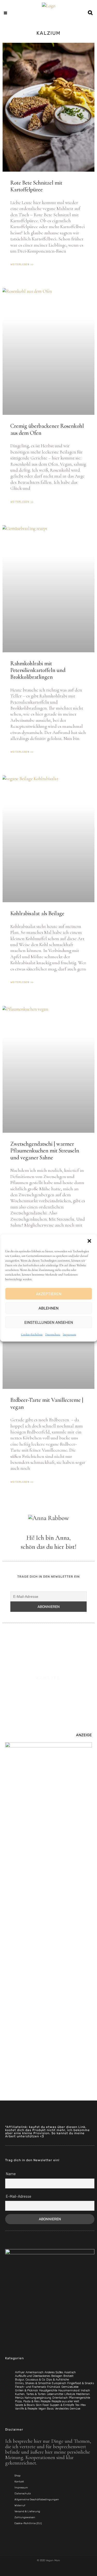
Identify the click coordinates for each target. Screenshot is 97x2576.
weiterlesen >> (22, 264)
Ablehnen (48, 1308)
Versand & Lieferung (27, 2511)
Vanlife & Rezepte (26, 2409)
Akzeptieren (49, 1294)
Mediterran (83, 2394)
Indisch (85, 2390)
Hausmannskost (69, 2390)
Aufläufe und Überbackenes (33, 2376)
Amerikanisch (35, 2372)
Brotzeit (68, 2376)
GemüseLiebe (70, 2387)
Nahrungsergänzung (38, 2398)
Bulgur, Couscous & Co (30, 2380)
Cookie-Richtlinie (32, 1334)
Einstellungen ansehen (49, 1322)
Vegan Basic (46, 2409)
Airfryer (20, 2372)
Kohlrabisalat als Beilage (37, 913)
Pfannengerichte (79, 2398)
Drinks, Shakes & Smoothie (33, 2383)
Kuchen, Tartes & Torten (30, 2394)
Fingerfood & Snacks (81, 2383)
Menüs (19, 2398)
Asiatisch (70, 2372)
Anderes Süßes (54, 2372)
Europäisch (59, 2383)
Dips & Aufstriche (58, 2380)
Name (11, 2174)
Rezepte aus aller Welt (65, 2401)
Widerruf (20, 2505)
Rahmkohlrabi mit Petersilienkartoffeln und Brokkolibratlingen (38, 670)
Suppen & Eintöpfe (62, 2405)
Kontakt (19, 2482)
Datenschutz (53, 1334)
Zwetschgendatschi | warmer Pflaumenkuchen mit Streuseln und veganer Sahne (45, 1151)
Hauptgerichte (48, 2390)
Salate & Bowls (25, 2405)
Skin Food (42, 2405)
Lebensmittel (55, 2394)
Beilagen (57, 2376)
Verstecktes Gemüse (68, 2409)
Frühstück (54, 2387)
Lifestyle (70, 2394)
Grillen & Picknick (27, 2390)
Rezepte (46, 2401)
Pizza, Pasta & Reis (27, 2401)
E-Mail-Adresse (19, 2197)
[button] (89, 1241)
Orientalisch (60, 2398)
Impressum (69, 1334)
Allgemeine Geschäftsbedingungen (37, 2500)
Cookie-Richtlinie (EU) (28, 2523)
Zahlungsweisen (25, 2517)
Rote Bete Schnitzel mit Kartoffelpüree (36, 186)
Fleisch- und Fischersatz (31, 2387)
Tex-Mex (80, 2405)
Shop (17, 2476)
